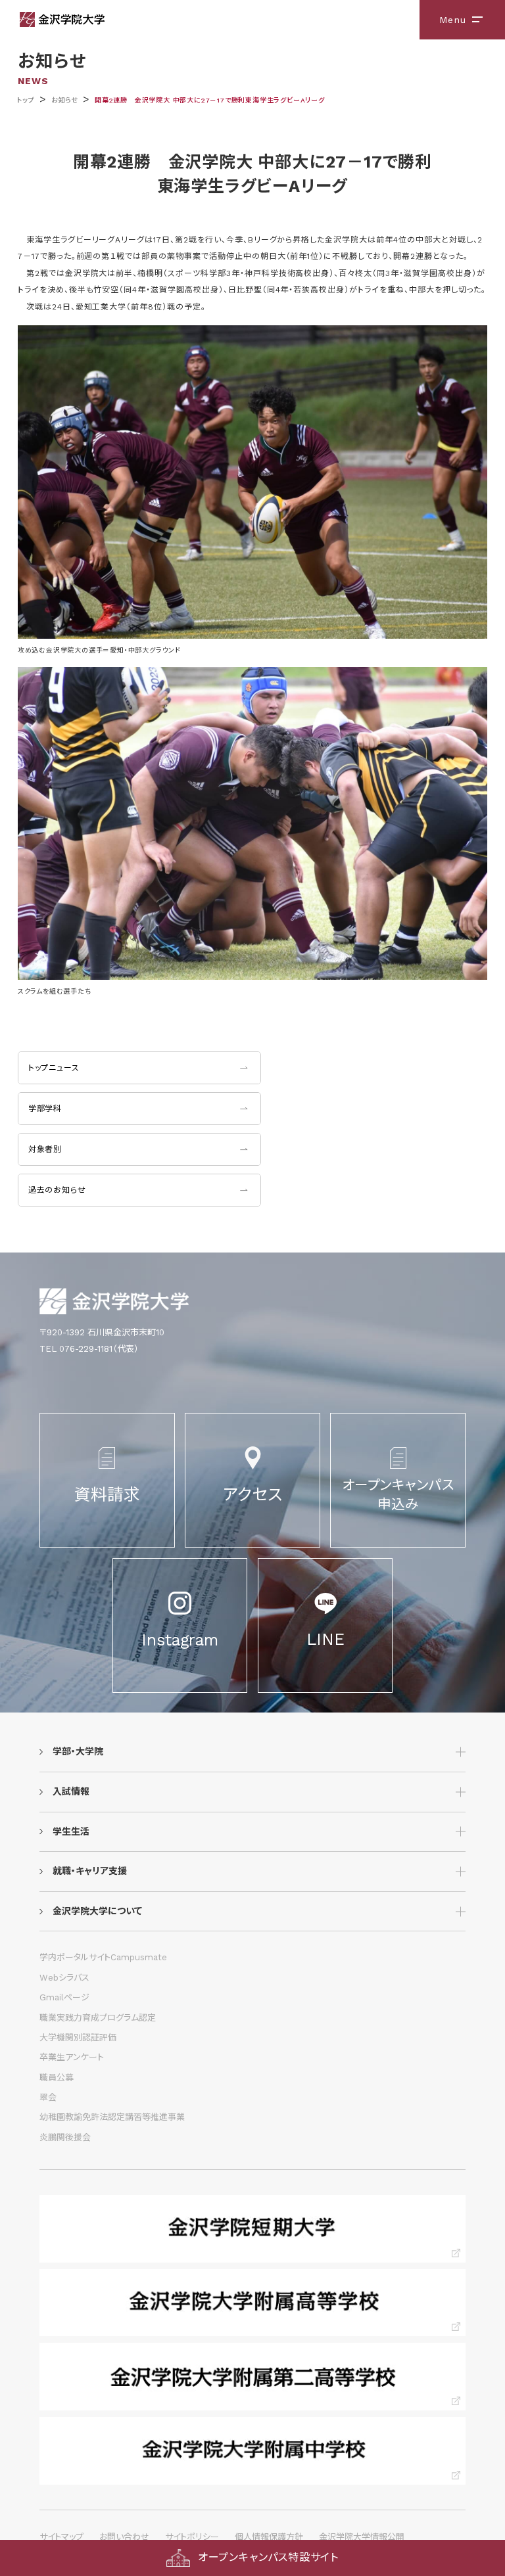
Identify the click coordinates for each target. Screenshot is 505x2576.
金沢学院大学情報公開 (362, 2537)
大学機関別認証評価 (78, 2037)
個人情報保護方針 (269, 2537)
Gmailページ (64, 1997)
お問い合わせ (124, 2537)
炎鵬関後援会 (65, 2137)
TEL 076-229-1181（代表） (89, 1349)
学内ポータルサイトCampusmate (103, 1957)
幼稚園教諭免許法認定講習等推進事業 (112, 2117)
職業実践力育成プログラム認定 (98, 2018)
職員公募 (57, 2078)
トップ (25, 100)
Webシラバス (64, 1978)
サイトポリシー (192, 2537)
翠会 (48, 2097)
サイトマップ (61, 2537)
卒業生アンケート (72, 2057)
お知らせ (65, 100)
